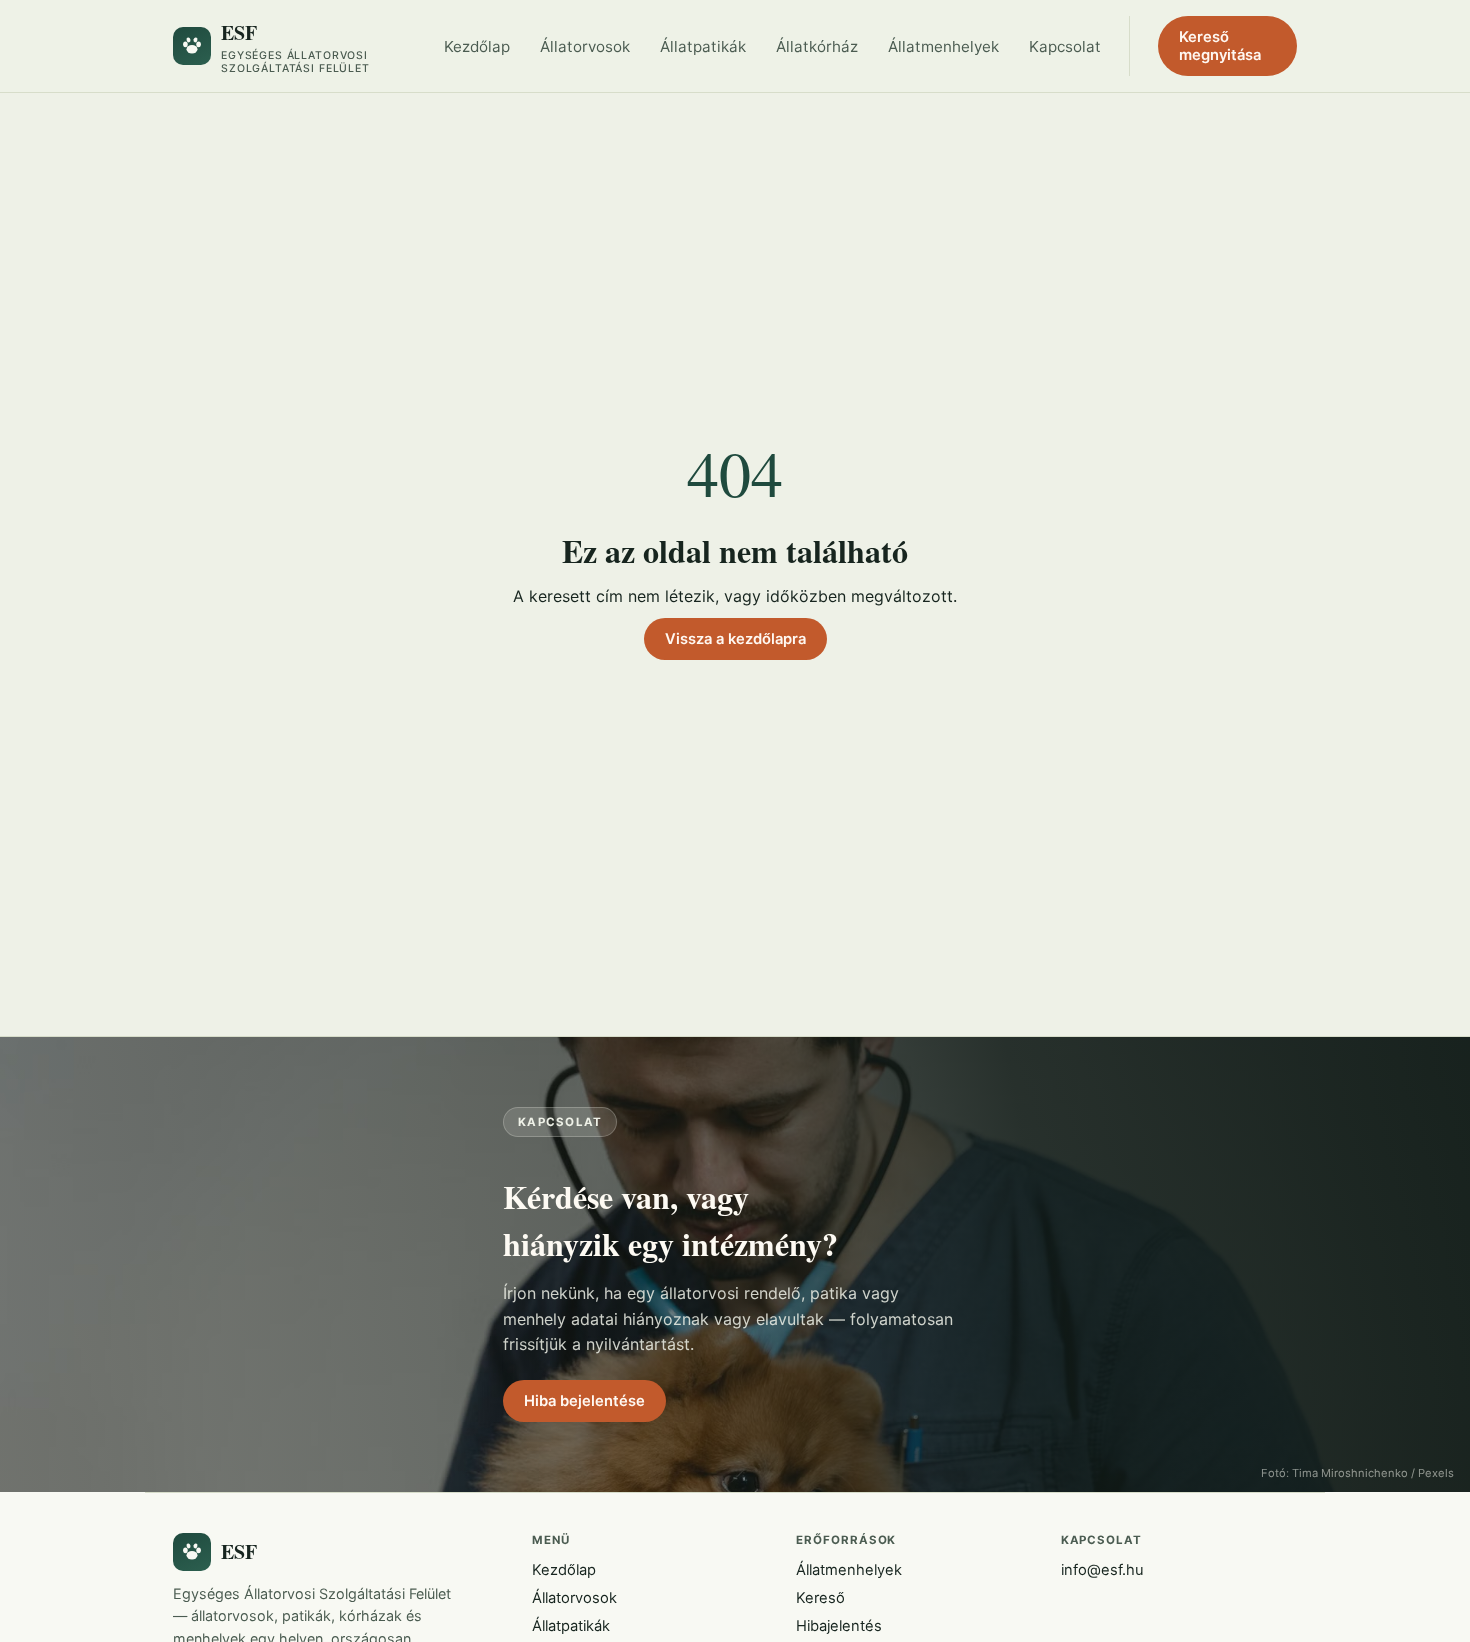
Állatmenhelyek (943, 46)
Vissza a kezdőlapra (735, 639)
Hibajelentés (839, 1626)
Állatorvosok (585, 46)
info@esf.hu (1102, 1570)
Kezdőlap (477, 46)
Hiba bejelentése (584, 1401)
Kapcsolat (1065, 46)
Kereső (820, 1598)
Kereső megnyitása (1220, 46)
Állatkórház (817, 46)
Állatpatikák (703, 46)
